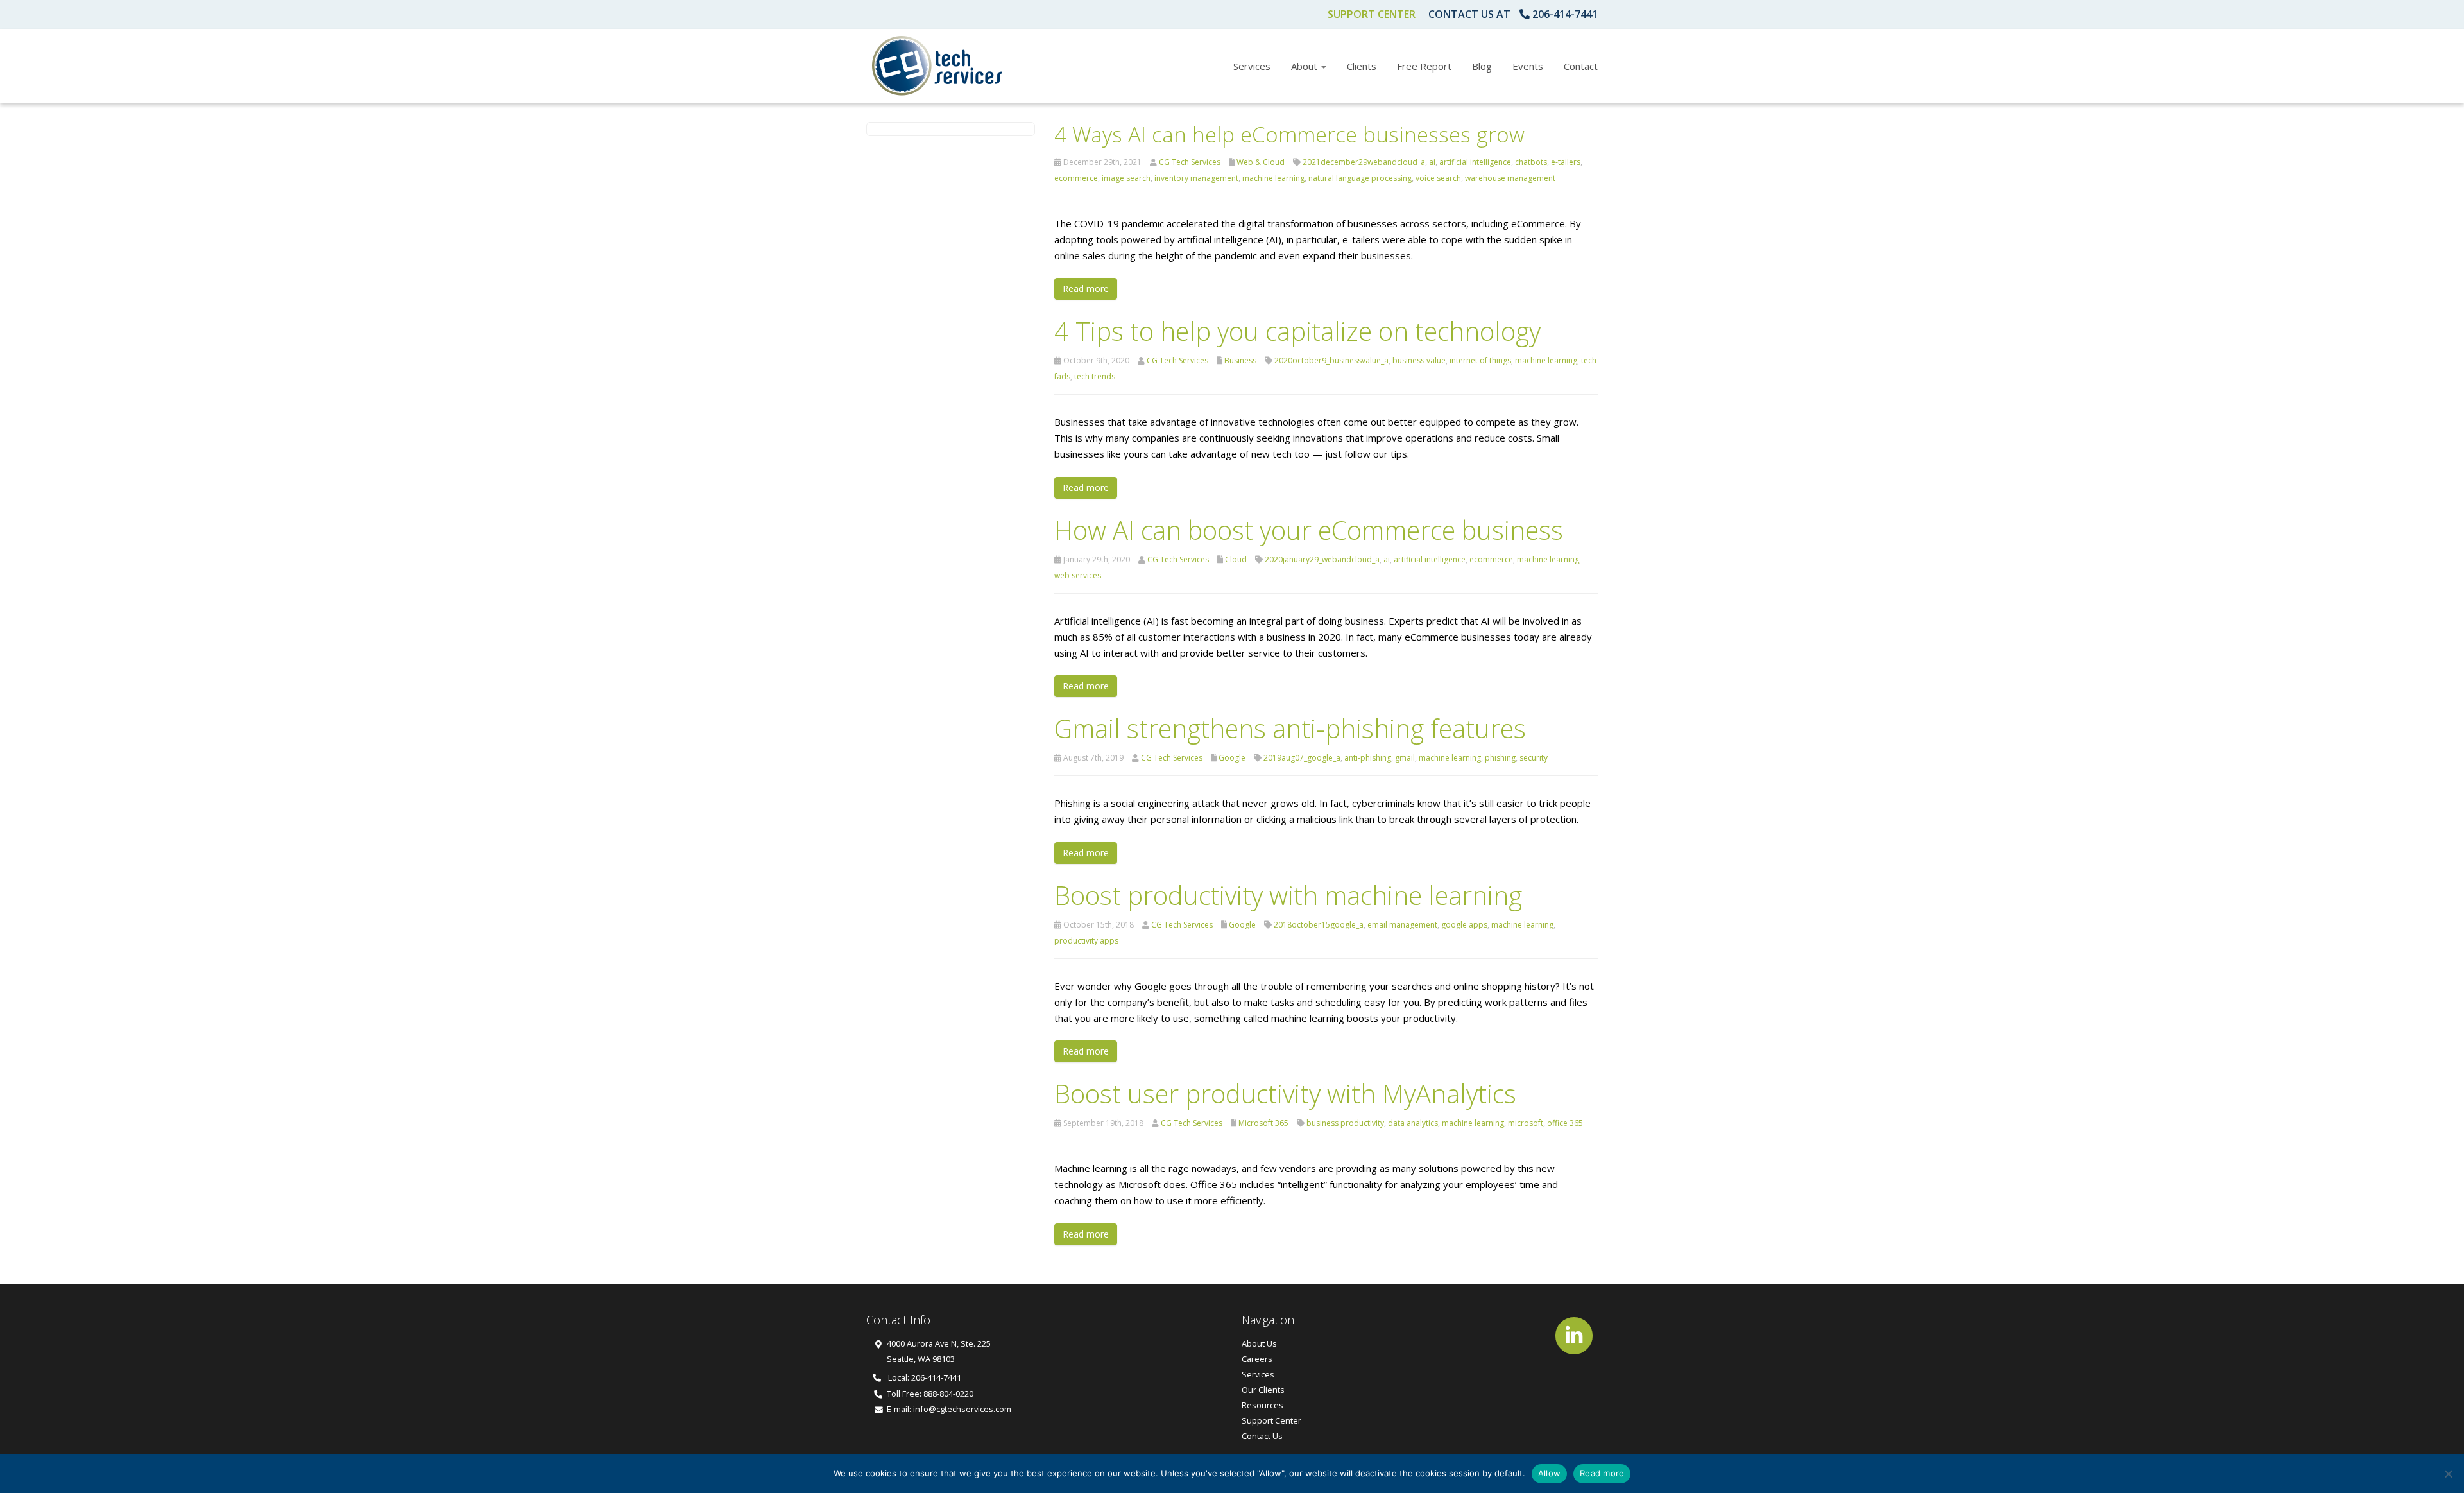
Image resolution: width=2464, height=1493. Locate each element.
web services (1078, 575)
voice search (1438, 178)
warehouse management (1510, 178)
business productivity (1345, 1123)
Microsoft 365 (1263, 1123)
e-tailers (1566, 162)
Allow (1549, 1473)
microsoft (1526, 1123)
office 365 (1565, 1123)
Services (1252, 66)
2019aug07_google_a (1302, 758)
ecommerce (1076, 178)
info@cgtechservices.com (962, 1409)
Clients (1362, 66)
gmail (1405, 758)
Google (1232, 758)
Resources (1262, 1405)
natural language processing (1360, 178)
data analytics (1413, 1123)
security (1534, 758)
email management (1402, 925)
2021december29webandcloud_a (1364, 162)
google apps (1464, 925)
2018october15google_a (1319, 925)
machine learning (1273, 178)
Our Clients (1263, 1390)
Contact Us (1262, 1436)
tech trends (1095, 376)
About (1305, 66)
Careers (1257, 1359)
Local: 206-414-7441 (924, 1377)
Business (1240, 360)
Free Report (1424, 66)
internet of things (1480, 360)
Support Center (1372, 14)
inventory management (1196, 178)
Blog (1482, 66)
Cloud (1236, 559)
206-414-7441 (1565, 14)
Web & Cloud (1261, 162)
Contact (1581, 66)
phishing (1500, 758)
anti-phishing (1368, 758)
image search (1126, 178)
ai (1432, 162)
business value (1419, 360)
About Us (1259, 1343)
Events (1528, 66)
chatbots (1531, 162)
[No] (2448, 1474)
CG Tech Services (1190, 162)
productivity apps (1086, 941)
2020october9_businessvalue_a (1331, 360)
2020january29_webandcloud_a (1322, 559)
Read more (1086, 289)
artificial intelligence (1475, 162)
